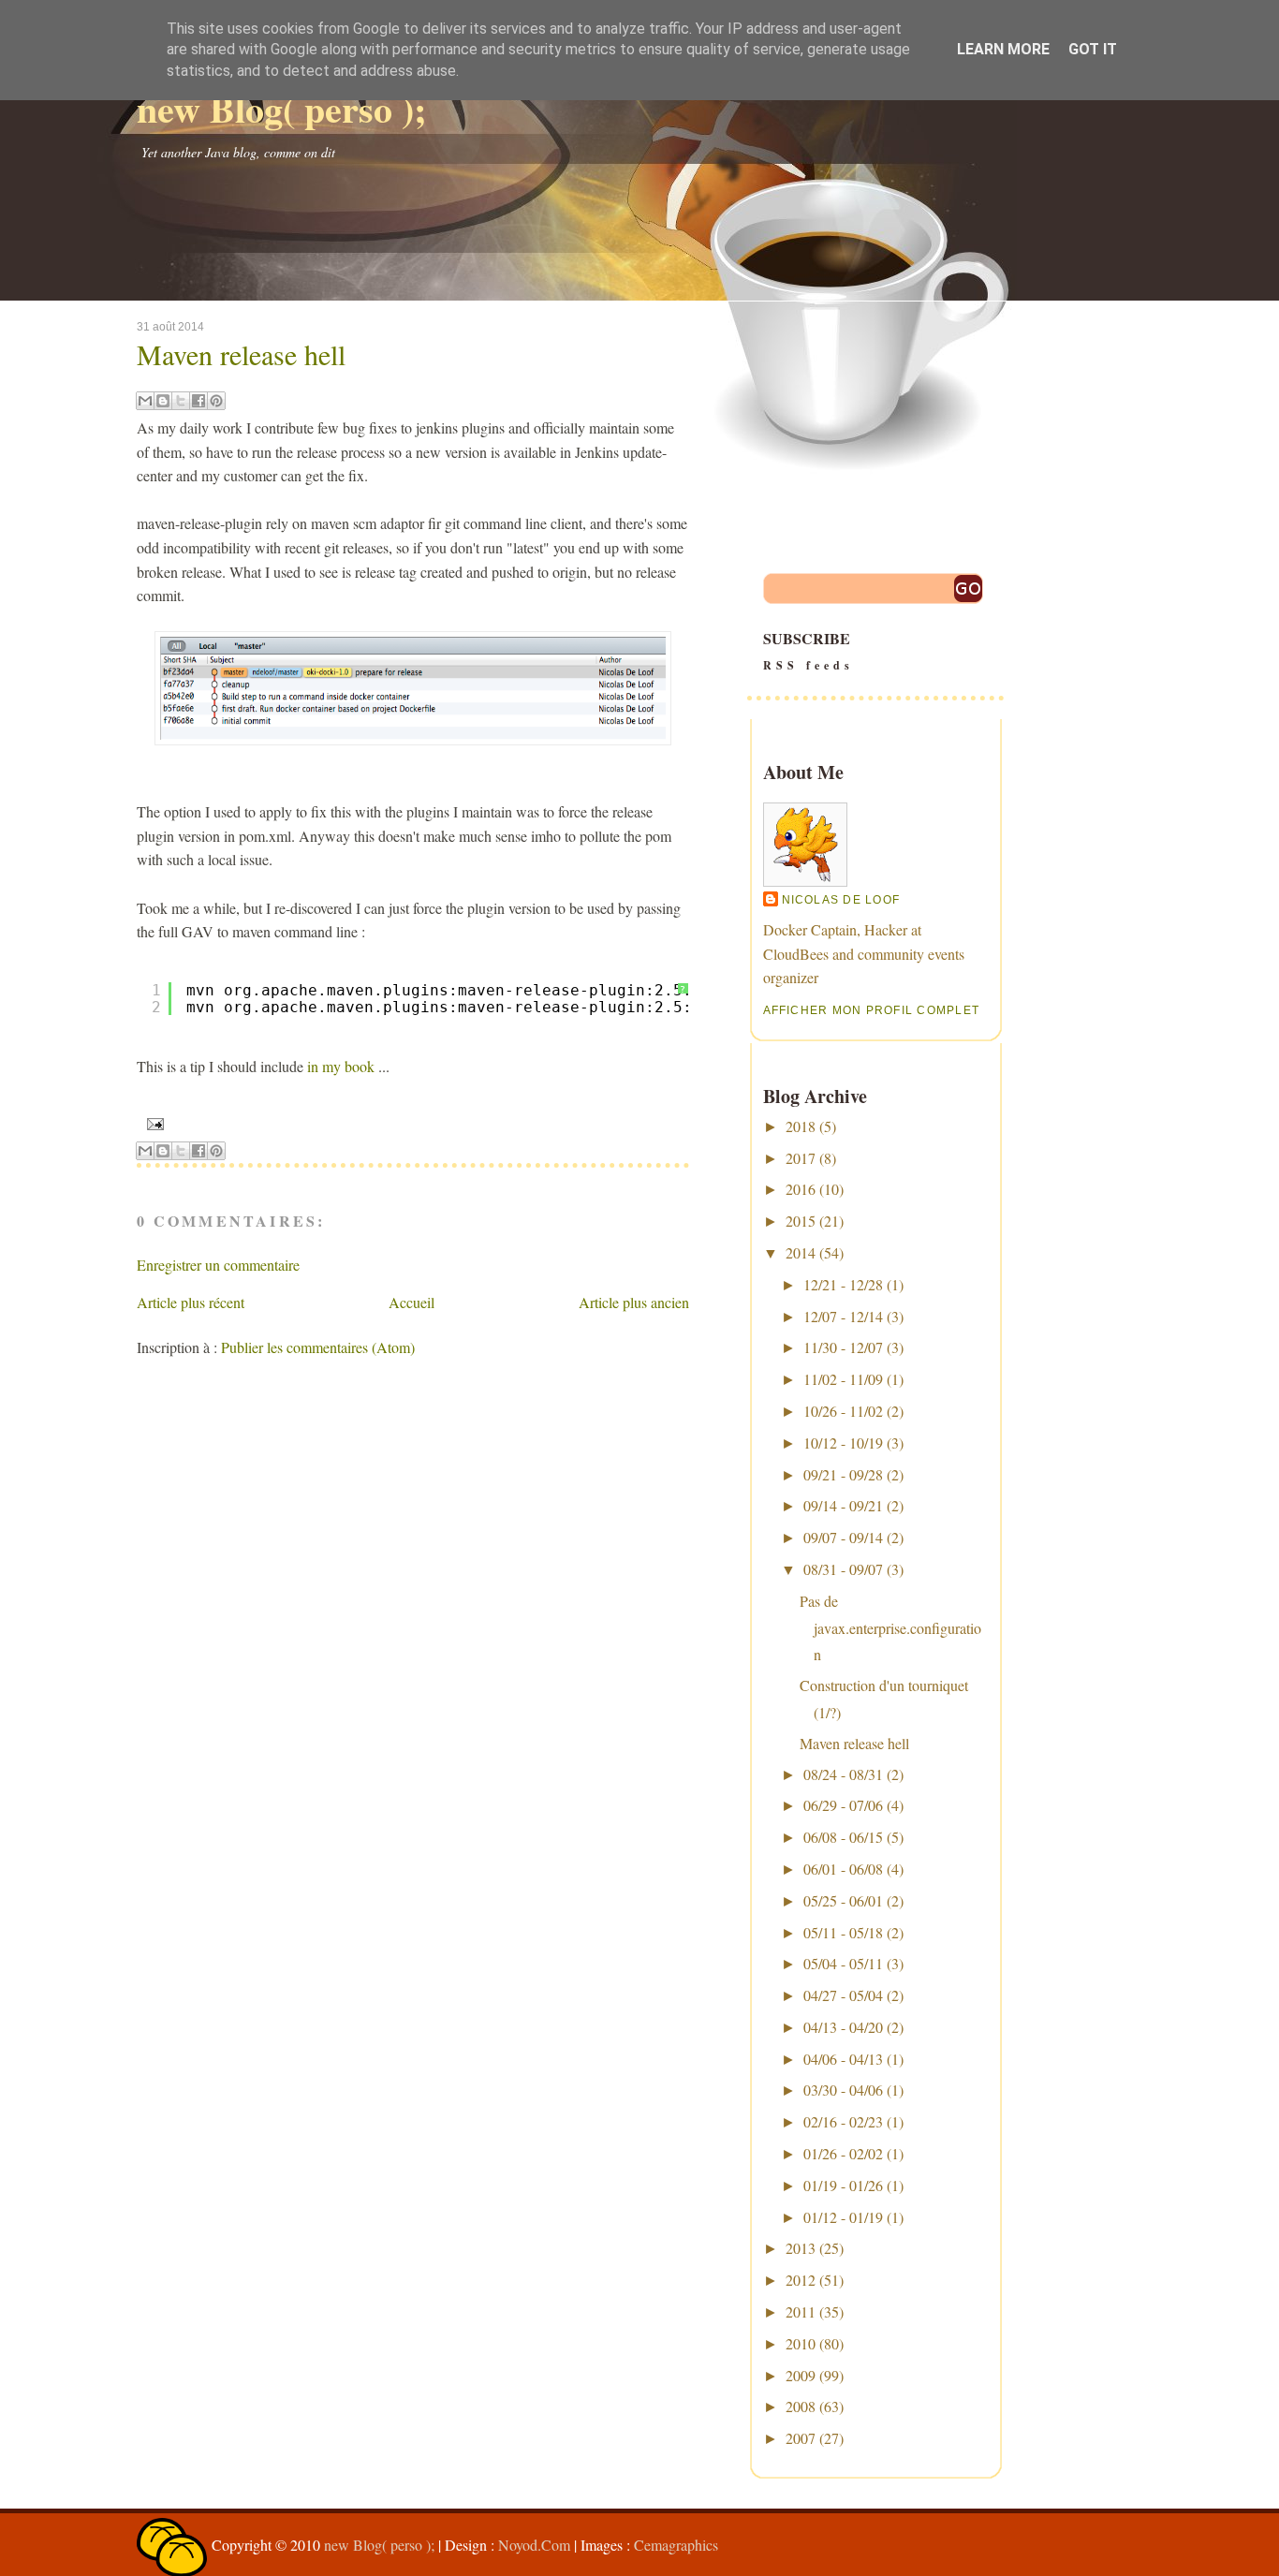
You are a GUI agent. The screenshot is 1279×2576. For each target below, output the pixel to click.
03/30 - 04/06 (843, 2090)
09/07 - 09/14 (843, 1537)
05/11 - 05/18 (843, 1932)
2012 (801, 2280)
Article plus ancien (634, 1302)
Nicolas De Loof (841, 900)
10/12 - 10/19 (843, 1443)
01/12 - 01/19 (843, 2217)
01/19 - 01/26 (843, 2185)
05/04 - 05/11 (843, 1963)
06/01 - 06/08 (843, 1869)
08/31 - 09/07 (843, 1569)
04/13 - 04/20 (843, 2027)
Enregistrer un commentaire (218, 1265)
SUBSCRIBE (809, 650)
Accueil (412, 1302)
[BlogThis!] (163, 401)
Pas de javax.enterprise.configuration (890, 1628)
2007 (801, 2438)
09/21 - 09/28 (843, 1474)
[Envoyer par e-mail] (145, 401)
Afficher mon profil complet (872, 1010)
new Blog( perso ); (281, 108)
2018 (801, 1126)
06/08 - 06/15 (843, 1837)
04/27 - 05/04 (843, 1995)
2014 (801, 1252)
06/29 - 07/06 (843, 1805)
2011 (801, 2311)
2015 (801, 1221)
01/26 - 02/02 (843, 2153)
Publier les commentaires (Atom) (318, 1347)
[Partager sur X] (181, 401)
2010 (801, 2343)
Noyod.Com (534, 2545)
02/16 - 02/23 (843, 2121)
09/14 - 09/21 (843, 1505)
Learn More (1003, 49)
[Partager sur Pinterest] (216, 401)
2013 (801, 2248)
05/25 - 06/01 (843, 1900)
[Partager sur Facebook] (198, 401)
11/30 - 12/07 (843, 1347)
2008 (801, 2406)
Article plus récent (191, 1302)
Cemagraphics (676, 2545)
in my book (341, 1066)
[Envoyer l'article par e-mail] (153, 1123)
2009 (801, 2375)
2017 (801, 1158)
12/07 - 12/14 (843, 1316)
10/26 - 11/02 (843, 1411)
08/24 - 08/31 (843, 1774)
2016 (801, 1189)
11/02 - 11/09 (843, 1379)
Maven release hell (241, 354)
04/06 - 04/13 (843, 2059)
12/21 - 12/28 (843, 1284)
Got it (1093, 49)
